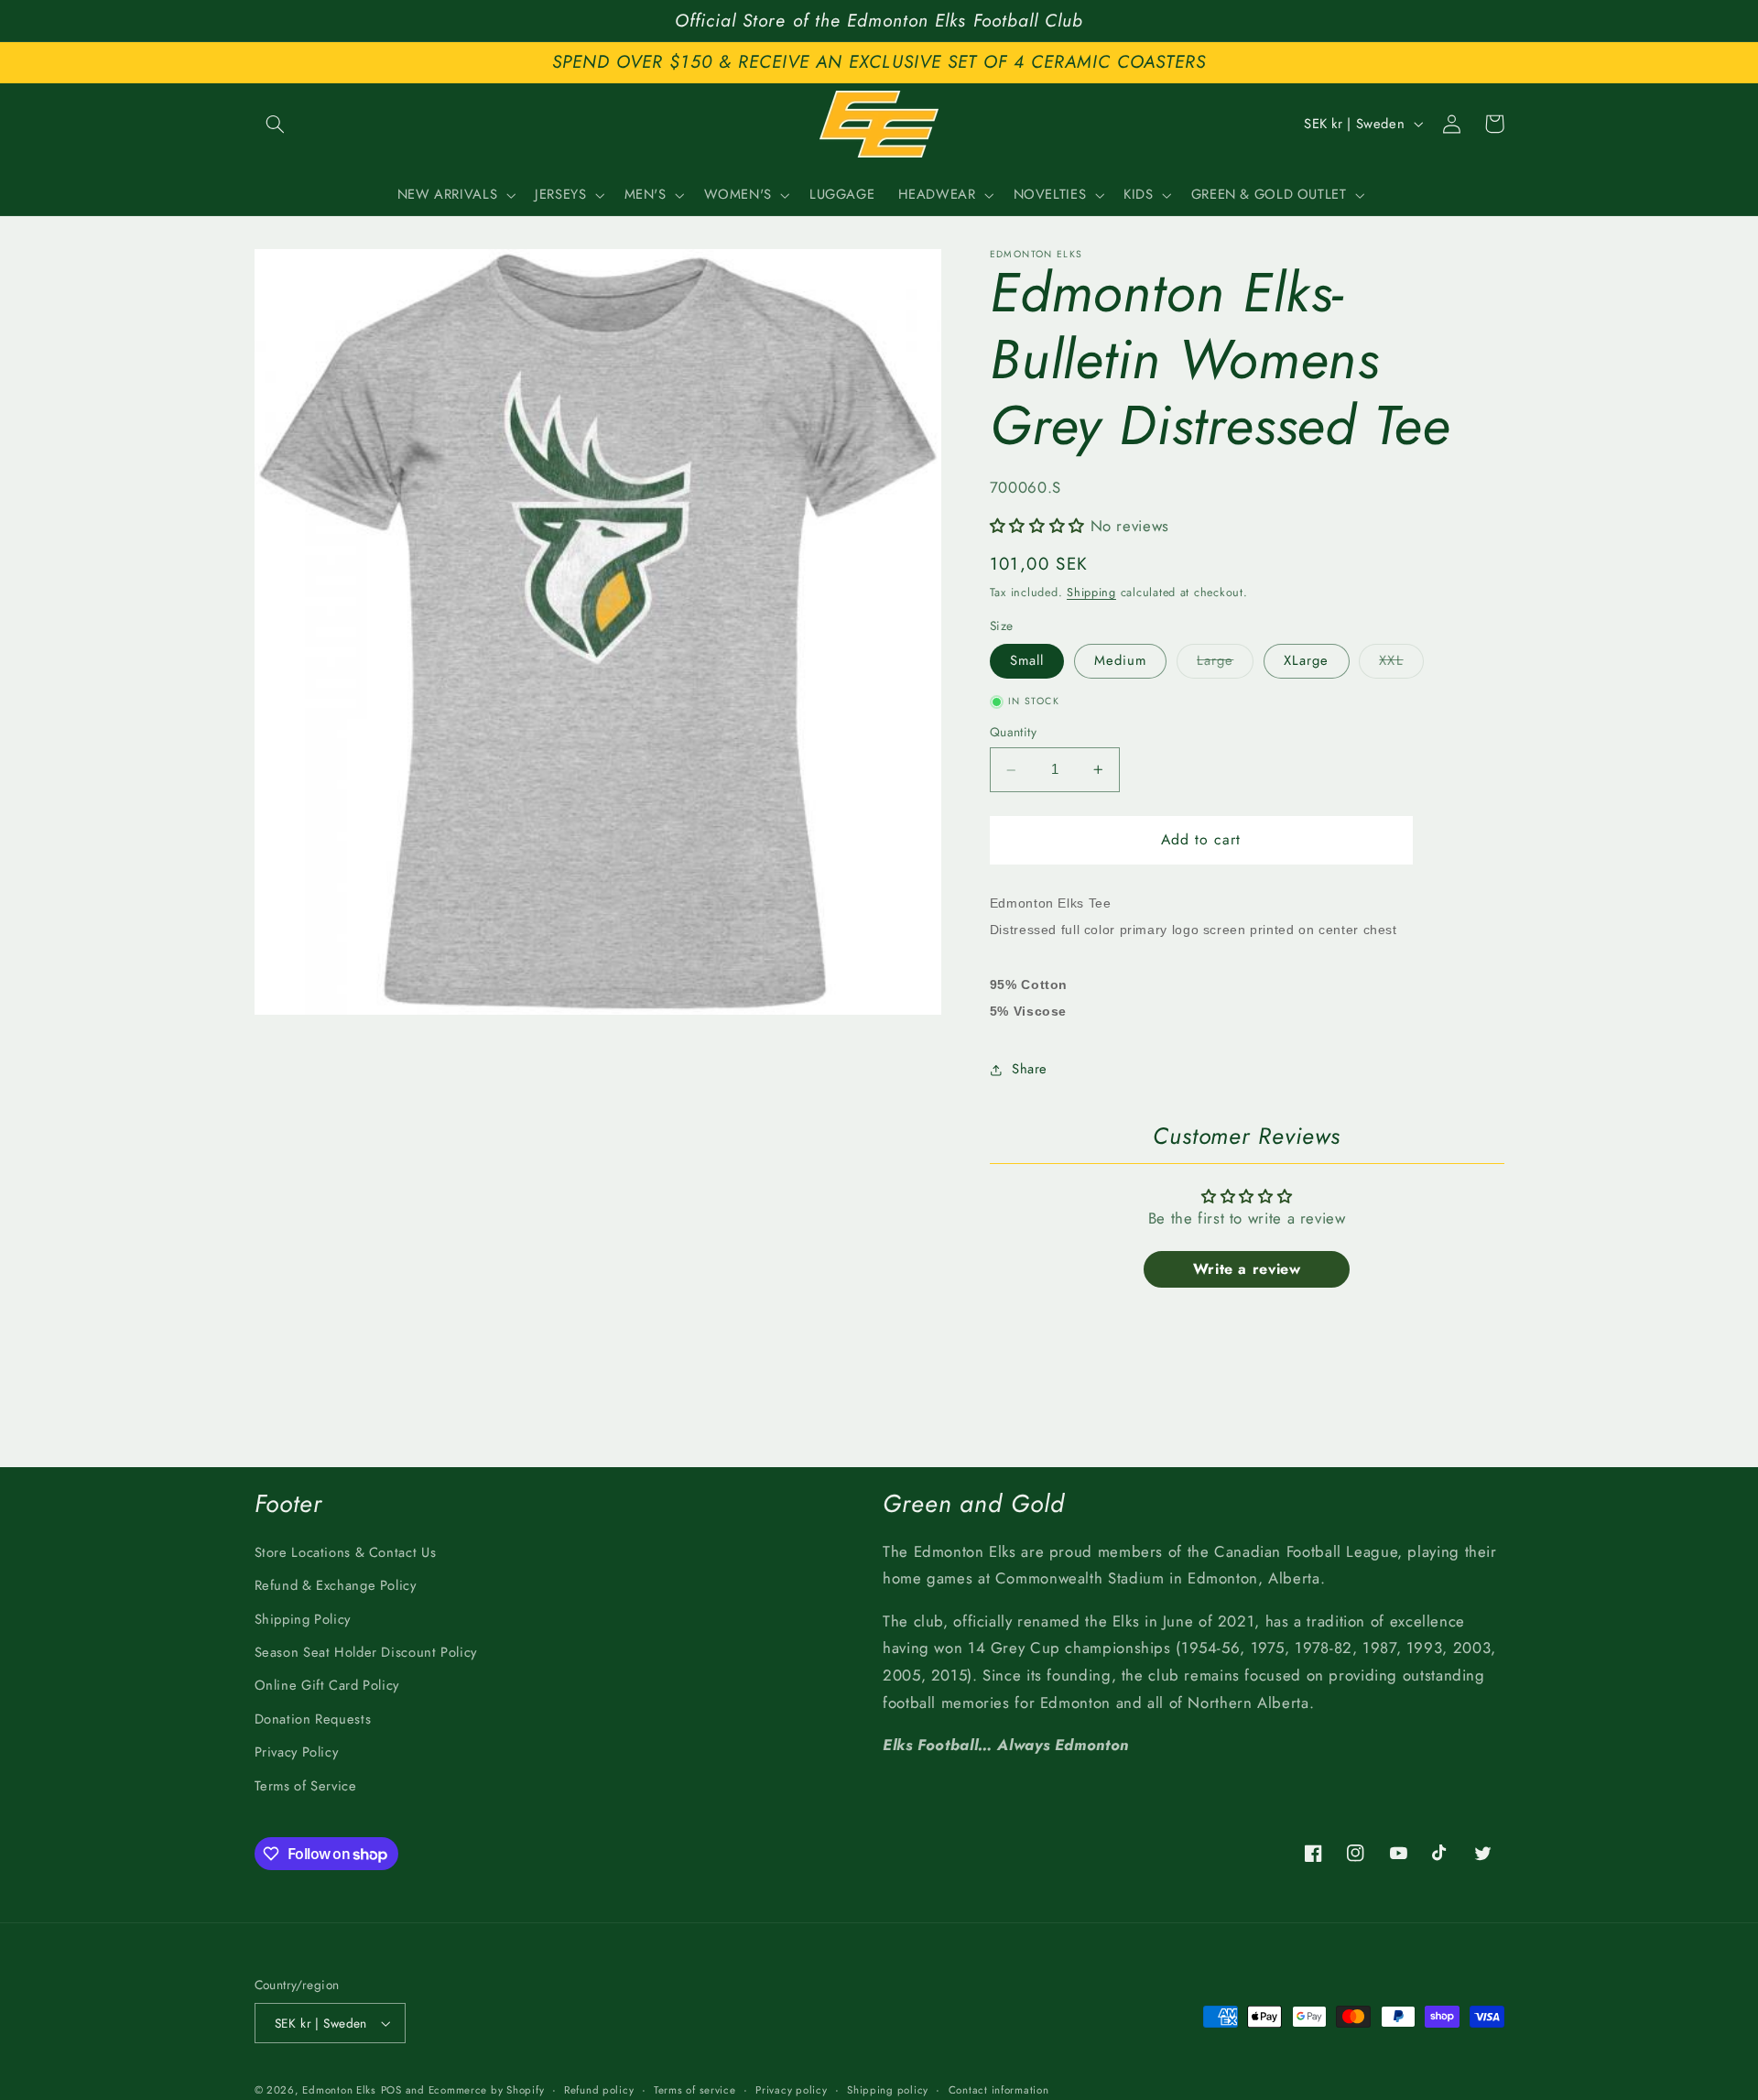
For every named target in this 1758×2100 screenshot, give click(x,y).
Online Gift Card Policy (327, 1685)
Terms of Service (306, 1786)
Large (1225, 664)
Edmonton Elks (339, 2090)
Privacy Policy (297, 1752)
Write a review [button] (1247, 1269)
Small (1027, 661)
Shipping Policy (303, 1619)
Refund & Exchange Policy (336, 1585)
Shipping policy (888, 2090)
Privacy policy (791, 2090)
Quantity (1013, 733)
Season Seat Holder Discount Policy (366, 1652)
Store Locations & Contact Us (346, 1552)
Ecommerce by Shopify (487, 2090)
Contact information (999, 2090)
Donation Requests (313, 1719)
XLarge (1306, 661)
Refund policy (599, 2090)
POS (391, 2090)
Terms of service (695, 2090)
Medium (1120, 661)
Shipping (1091, 593)
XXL (1401, 664)
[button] (276, 124)
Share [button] (1030, 1069)
